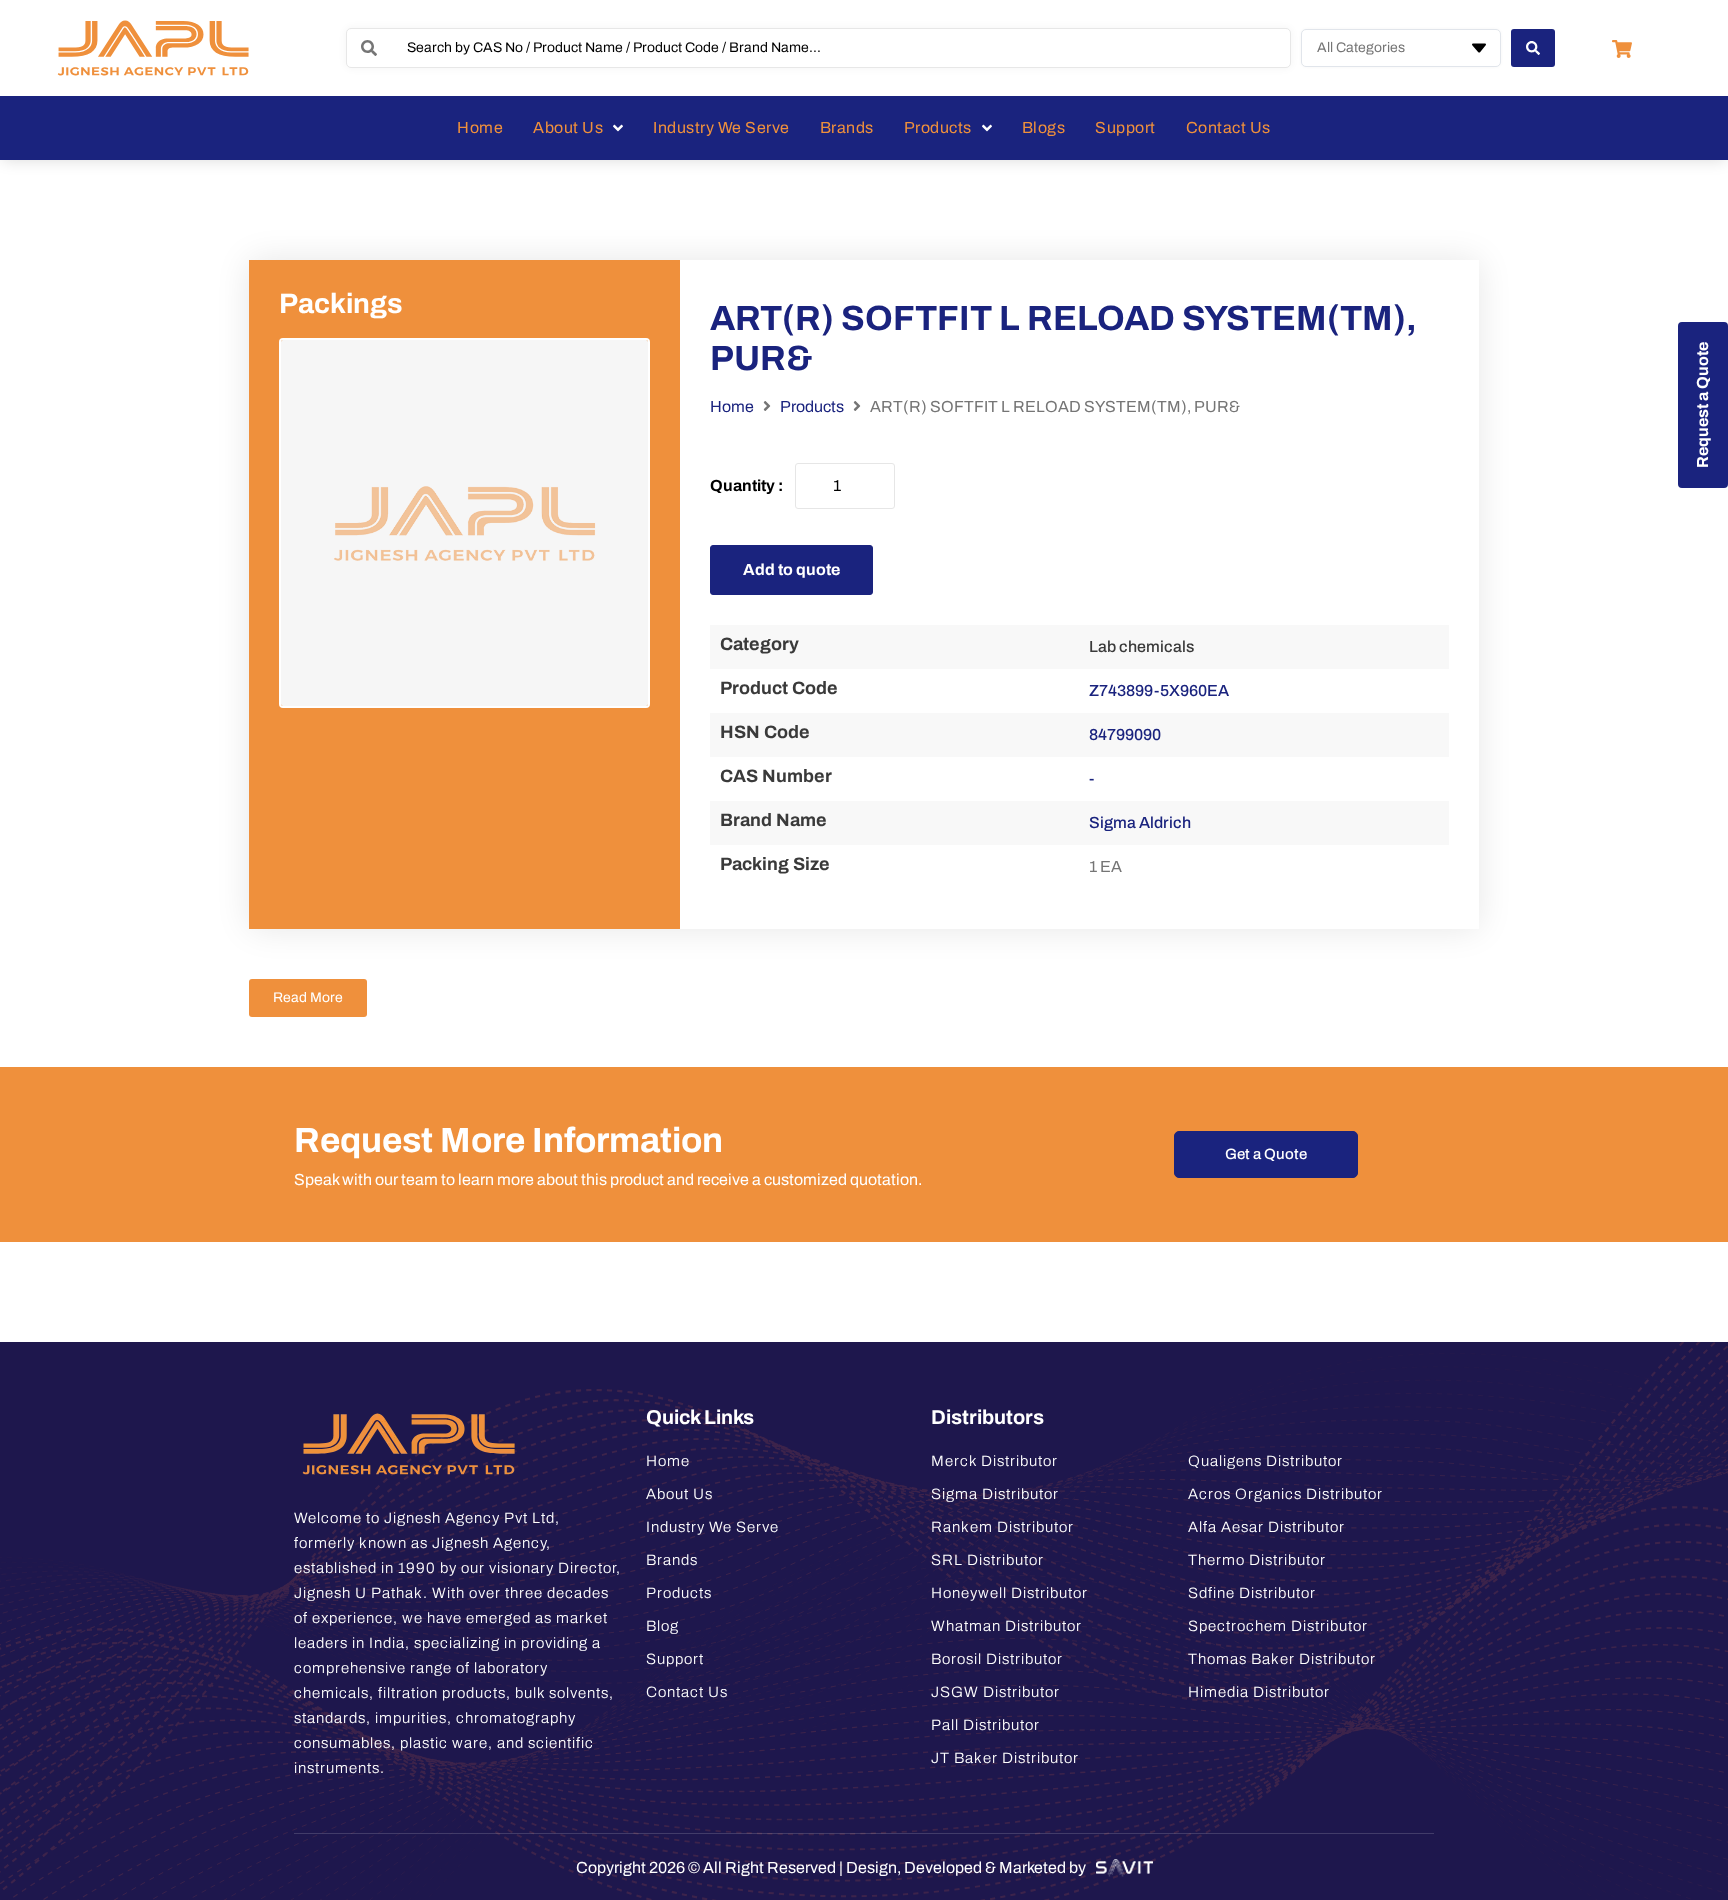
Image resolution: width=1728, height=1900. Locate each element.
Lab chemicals (1141, 646)
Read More (308, 997)
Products (812, 406)
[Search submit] (1533, 48)
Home (732, 406)
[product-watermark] (464, 523)
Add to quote (791, 569)
